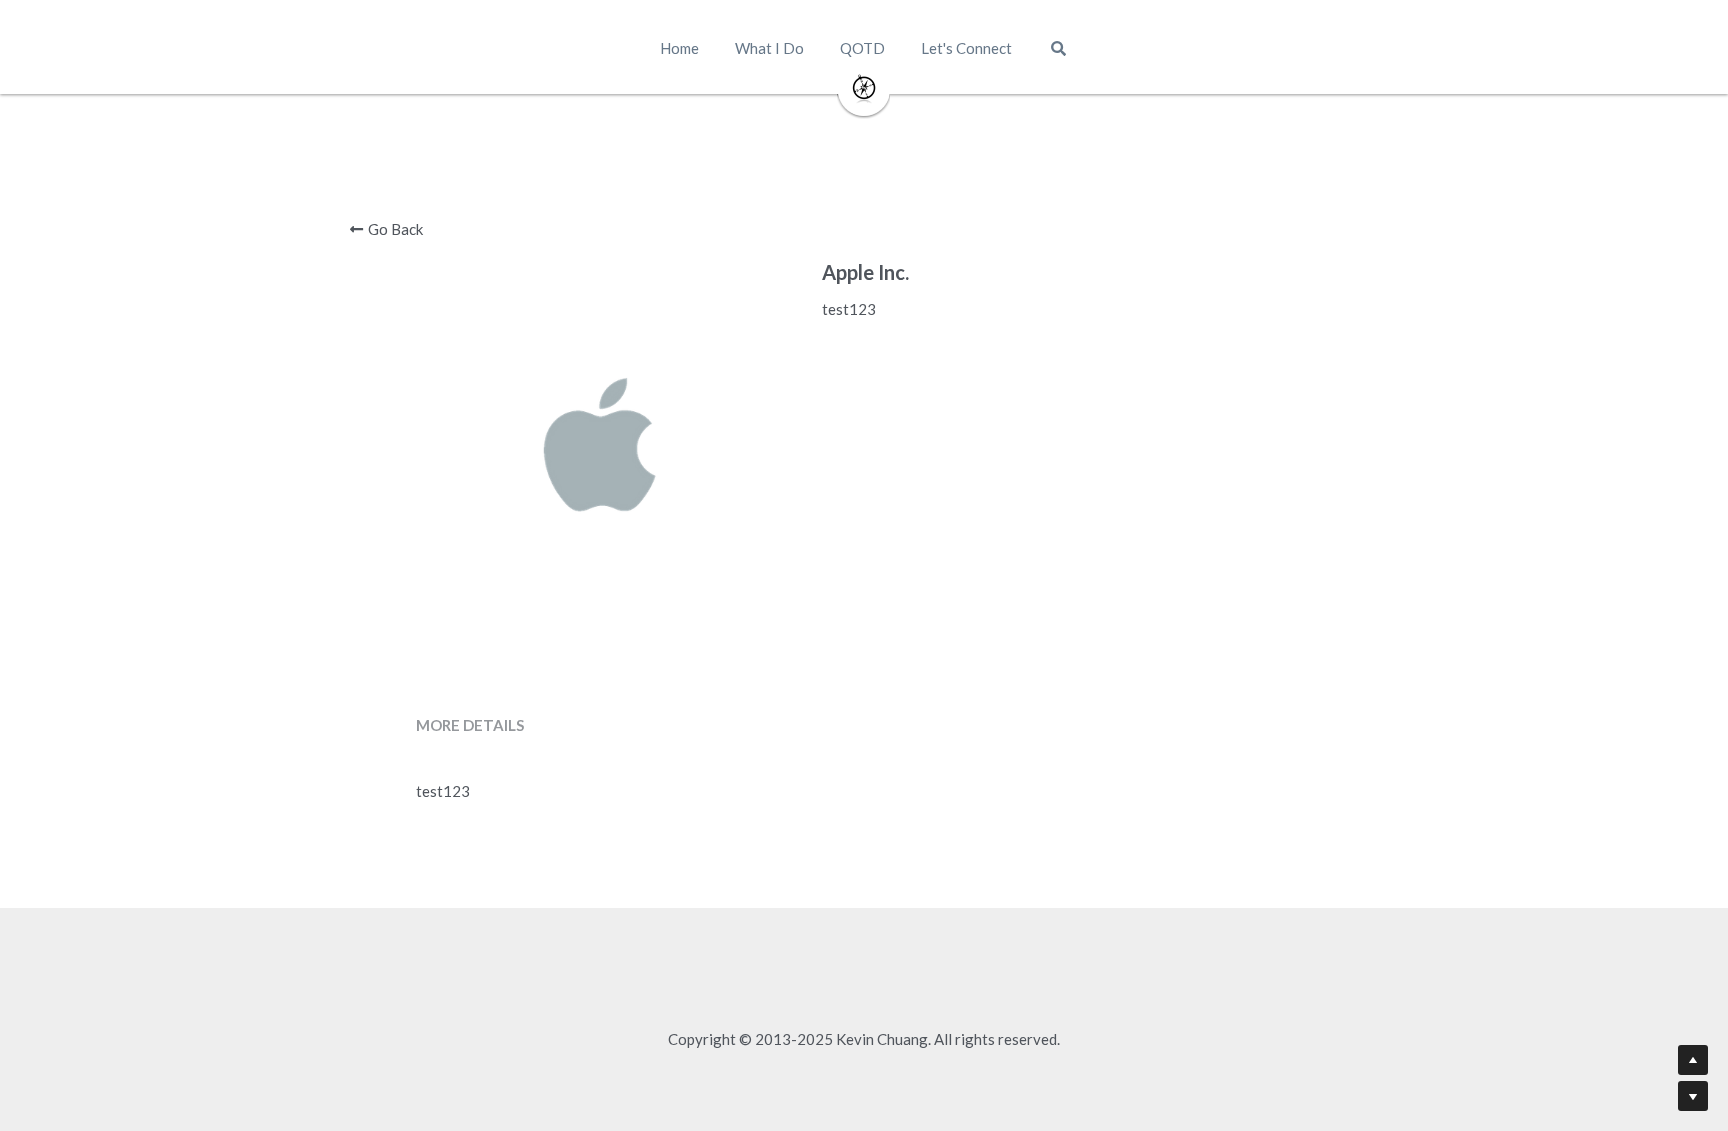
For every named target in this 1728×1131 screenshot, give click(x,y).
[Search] (1058, 48)
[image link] (864, 87)
